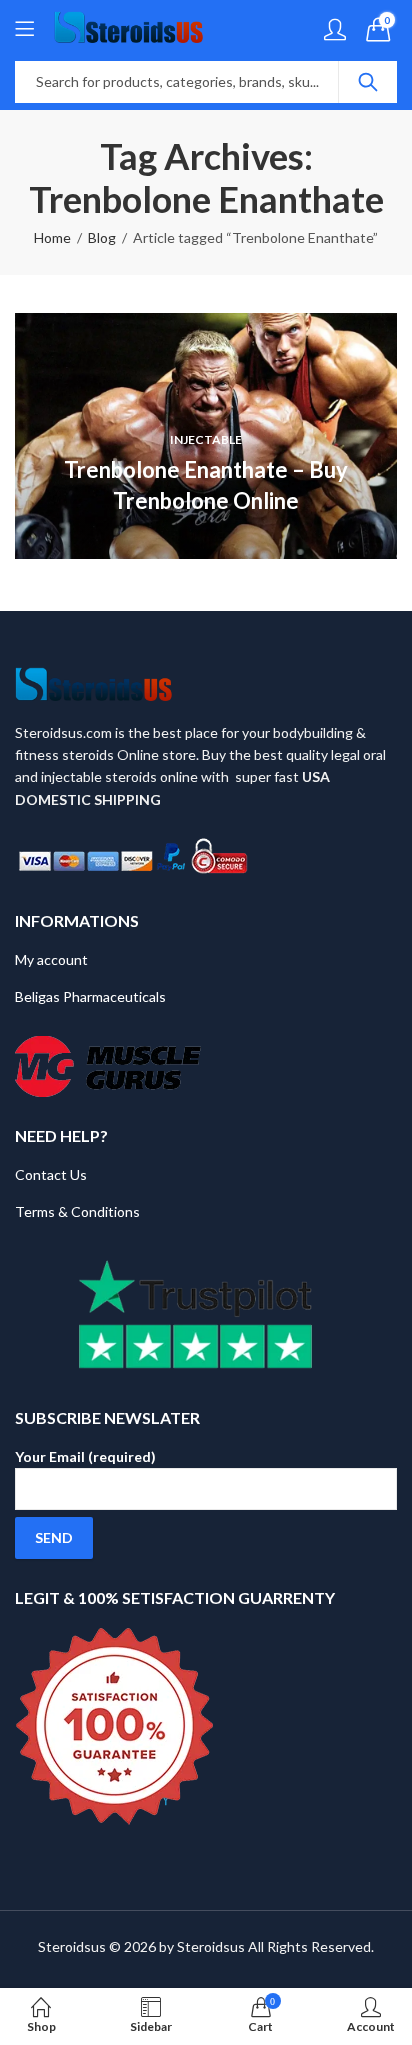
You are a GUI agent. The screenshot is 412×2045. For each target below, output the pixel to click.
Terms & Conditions (77, 1211)
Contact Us (51, 1174)
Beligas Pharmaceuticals (90, 996)
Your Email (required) (85, 1456)
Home (52, 237)
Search (368, 82)
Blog (102, 237)
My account (51, 959)
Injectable (206, 439)
